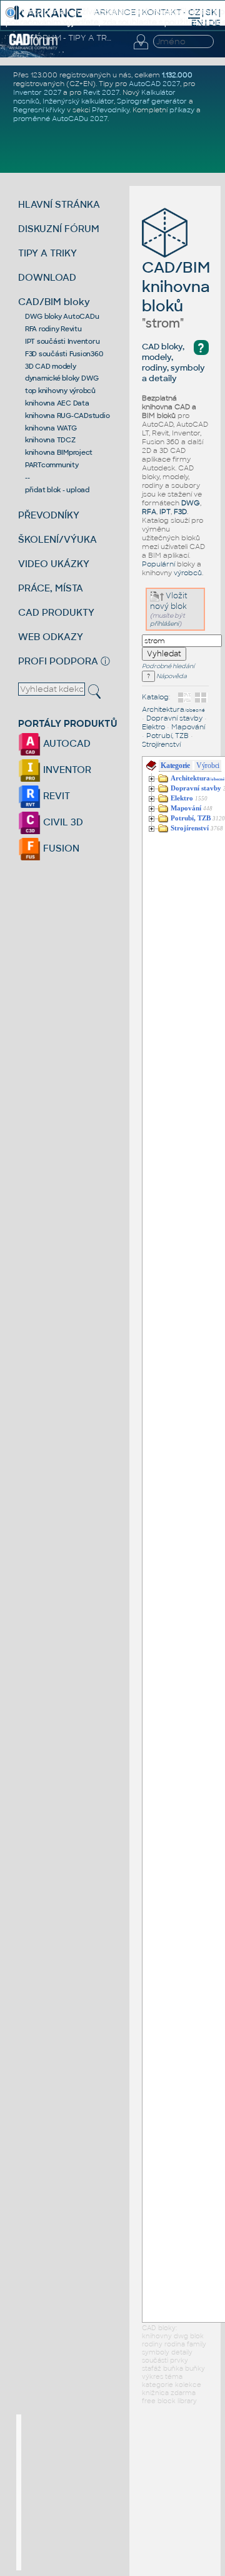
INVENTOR (66, 770)
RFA (149, 512)
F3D (180, 512)
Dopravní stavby (174, 718)
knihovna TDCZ (50, 440)
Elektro (153, 727)
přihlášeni (164, 624)
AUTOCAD (66, 743)
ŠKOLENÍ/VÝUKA (57, 539)
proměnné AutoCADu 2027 (60, 119)
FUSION (60, 848)
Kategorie (175, 766)
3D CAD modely (51, 366)
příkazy (182, 110)
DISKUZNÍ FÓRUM (59, 229)
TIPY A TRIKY (47, 253)
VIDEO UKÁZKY (54, 564)
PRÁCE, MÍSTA (51, 588)
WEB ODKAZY (51, 637)
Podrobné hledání (168, 666)
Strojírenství (161, 744)
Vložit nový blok (169, 601)
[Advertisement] (115, 2492)
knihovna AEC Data (57, 403)
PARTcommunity (52, 465)
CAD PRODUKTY (56, 612)
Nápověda (171, 676)
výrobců (188, 573)
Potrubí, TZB (167, 736)
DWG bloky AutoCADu (62, 316)
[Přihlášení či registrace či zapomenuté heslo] (141, 49)
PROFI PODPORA (58, 661)
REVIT (55, 796)
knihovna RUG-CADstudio (67, 416)
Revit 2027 (101, 92)
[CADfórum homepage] (33, 47)
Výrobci (208, 766)
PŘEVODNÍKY (49, 515)
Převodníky (111, 110)
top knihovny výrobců (60, 391)
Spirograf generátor (152, 101)
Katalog (155, 697)
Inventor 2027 (37, 92)
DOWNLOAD (47, 277)
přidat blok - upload (57, 490)
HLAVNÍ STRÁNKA (59, 204)
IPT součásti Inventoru (62, 341)
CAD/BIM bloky (54, 302)
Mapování (188, 727)
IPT (165, 512)
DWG (191, 503)
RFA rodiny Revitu (53, 329)
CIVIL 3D (62, 822)
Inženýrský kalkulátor (78, 101)
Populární (158, 564)
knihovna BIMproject (59, 452)
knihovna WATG (51, 428)
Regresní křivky (39, 110)
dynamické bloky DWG (62, 378)
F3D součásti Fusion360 (64, 354)
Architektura (173, 709)
